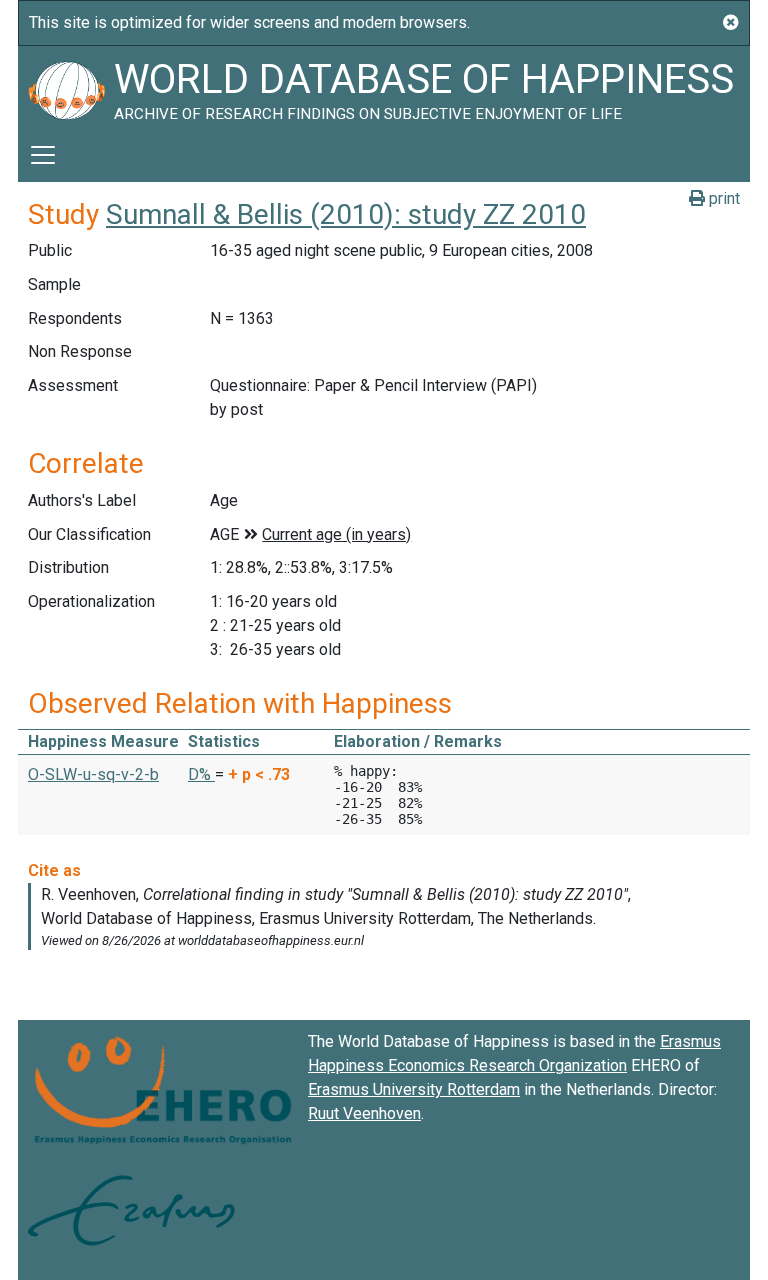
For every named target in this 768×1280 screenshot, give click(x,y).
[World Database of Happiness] (66, 87)
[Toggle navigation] (43, 155)
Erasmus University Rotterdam (414, 1089)
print (722, 198)
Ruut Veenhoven (364, 1113)
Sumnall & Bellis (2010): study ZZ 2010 (346, 214)
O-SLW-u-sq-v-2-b (93, 774)
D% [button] (201, 774)
